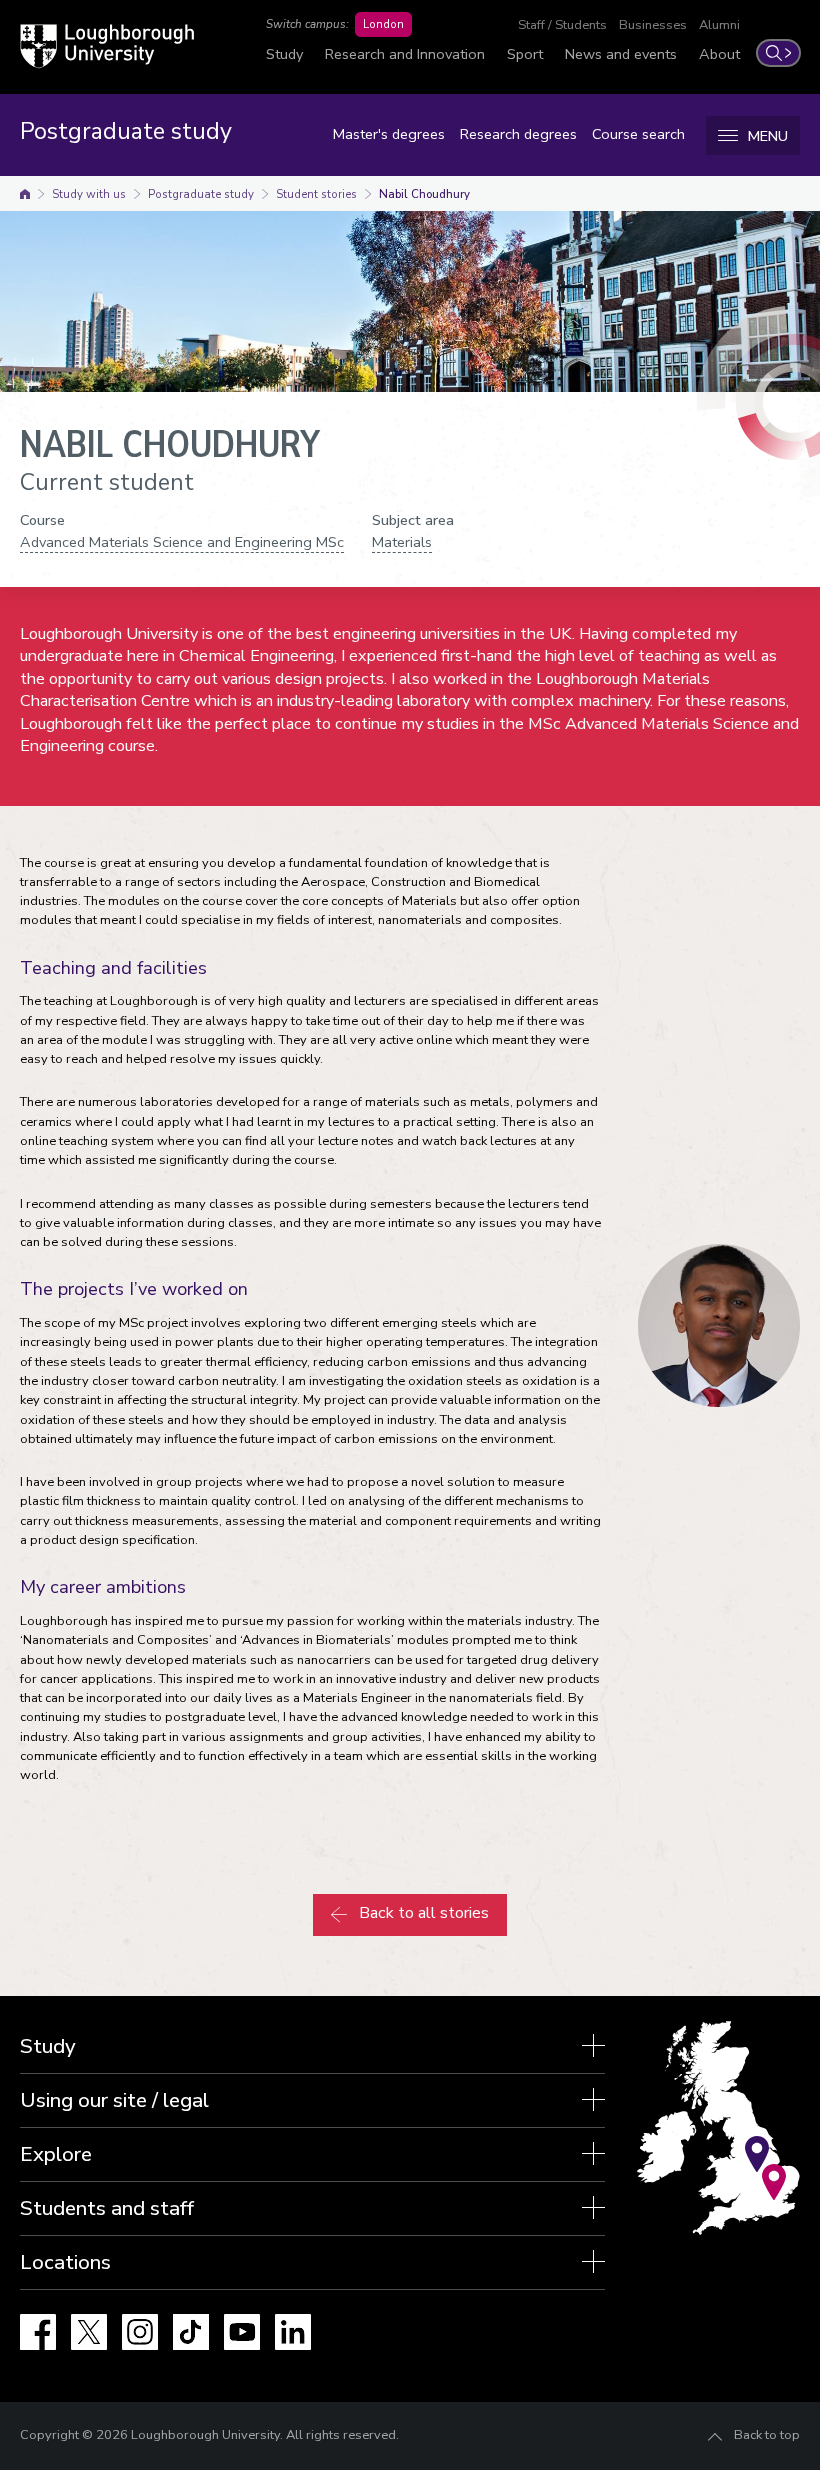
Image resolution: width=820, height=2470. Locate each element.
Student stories (316, 194)
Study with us (89, 194)
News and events (621, 54)
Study (284, 54)
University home (25, 194)
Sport (525, 54)
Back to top (767, 2435)
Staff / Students (562, 25)
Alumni (719, 25)
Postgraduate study (201, 194)
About (719, 54)
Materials (402, 542)
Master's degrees (389, 134)
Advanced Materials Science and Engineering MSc (182, 542)
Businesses (653, 25)
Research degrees (518, 134)
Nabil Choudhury (424, 194)
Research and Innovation (405, 54)
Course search (638, 134)
